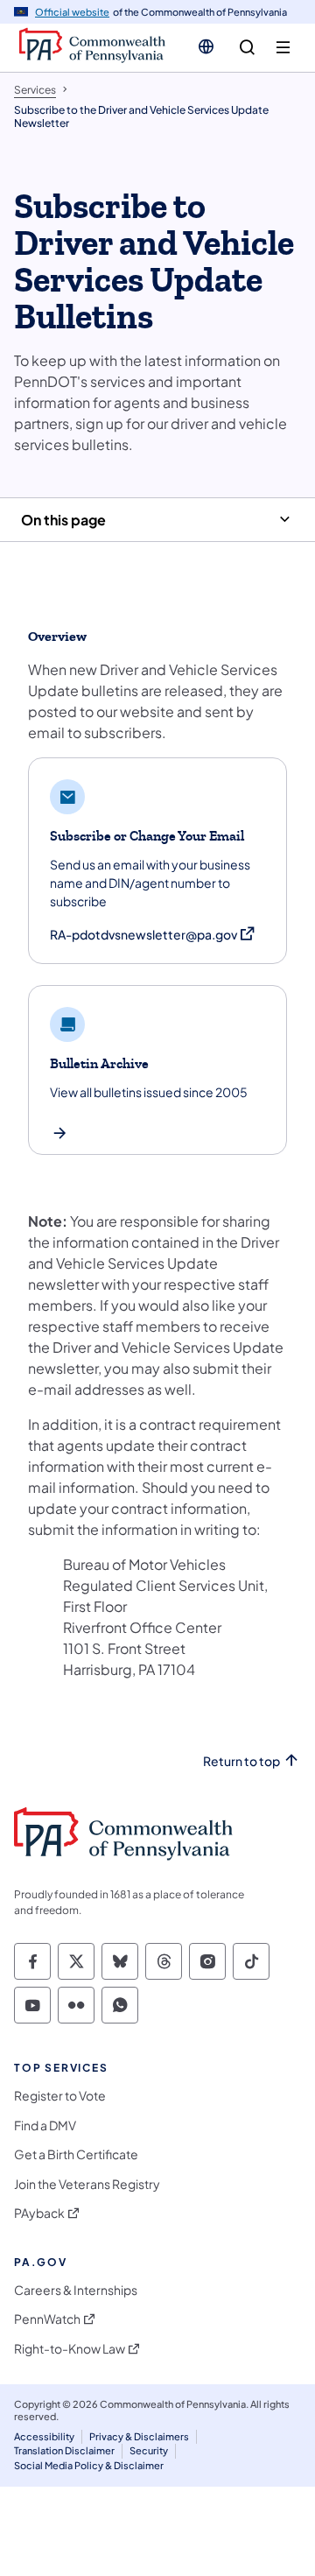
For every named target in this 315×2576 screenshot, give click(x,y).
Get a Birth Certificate (76, 2154)
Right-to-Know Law (70, 2349)
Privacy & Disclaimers (139, 2436)
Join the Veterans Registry (87, 2184)
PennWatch (47, 2319)
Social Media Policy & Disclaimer (89, 2465)
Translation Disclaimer (64, 2450)
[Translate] (206, 46)
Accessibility (44, 2436)
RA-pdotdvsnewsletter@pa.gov (153, 935)
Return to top (241, 1761)
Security (149, 2450)
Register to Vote (60, 2096)
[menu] (283, 48)
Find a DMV (45, 2126)
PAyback (39, 2213)
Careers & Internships (76, 2290)
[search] (247, 48)
